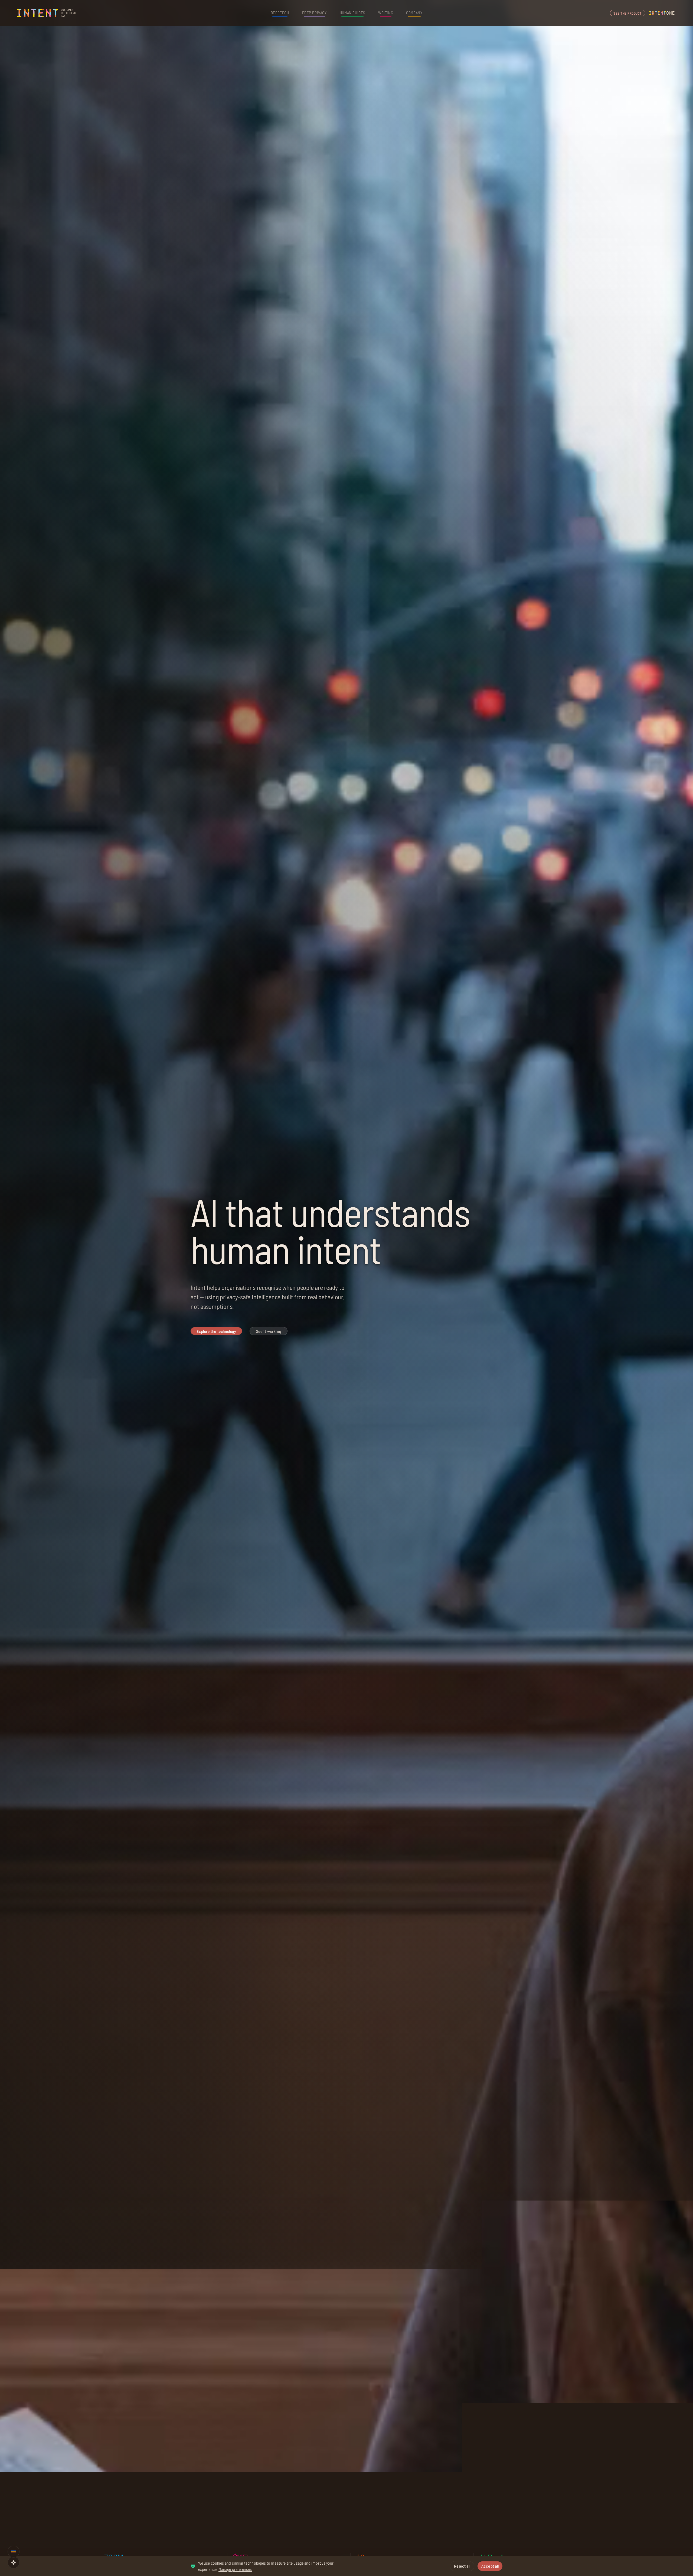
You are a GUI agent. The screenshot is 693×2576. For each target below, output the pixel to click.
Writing (386, 13)
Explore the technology (216, 1331)
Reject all (462, 2566)
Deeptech (280, 13)
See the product (628, 13)
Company (414, 13)
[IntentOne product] (662, 13)
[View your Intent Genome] (14, 2552)
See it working (269, 1331)
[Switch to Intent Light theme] (14, 2562)
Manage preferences (235, 2569)
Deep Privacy (314, 13)
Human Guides (352, 13)
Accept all (490, 2566)
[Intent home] (48, 13)
